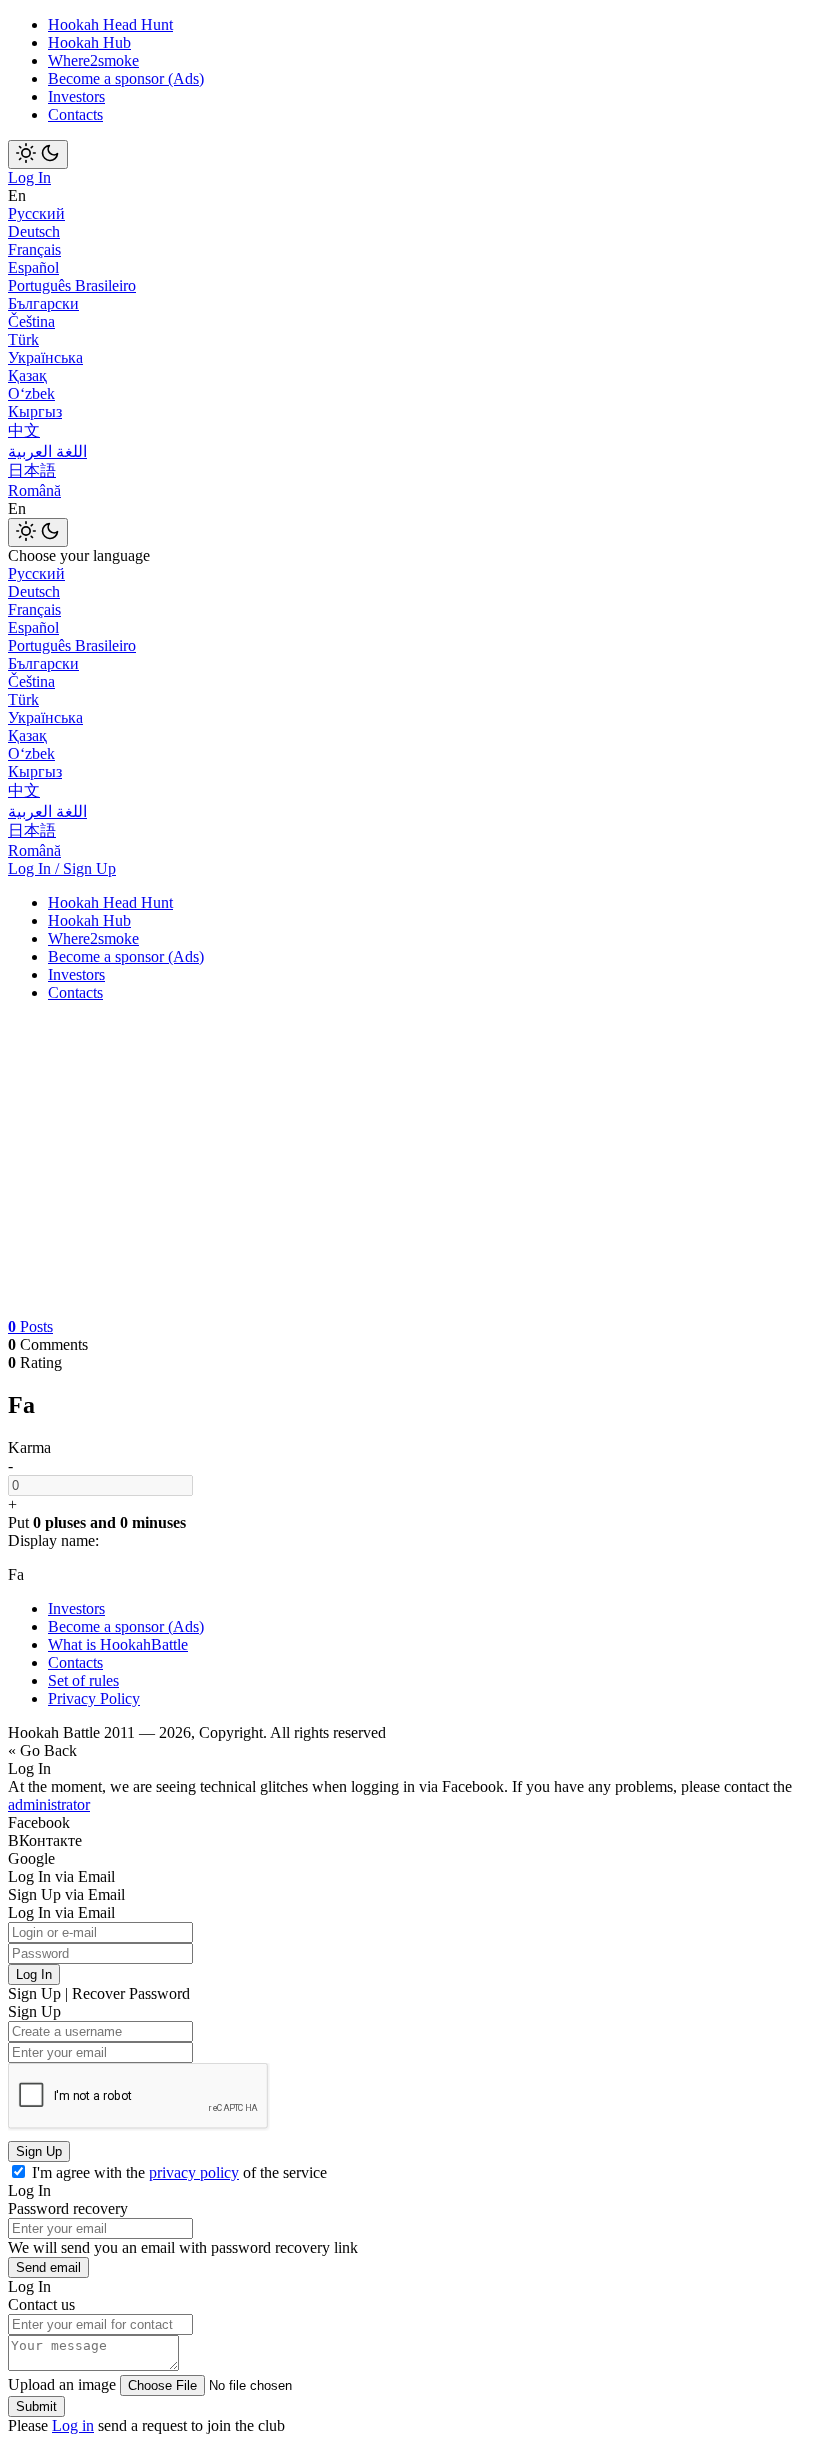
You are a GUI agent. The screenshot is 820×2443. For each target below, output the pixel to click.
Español (33, 267)
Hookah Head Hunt (110, 24)
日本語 (32, 470)
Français (34, 249)
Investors (76, 96)
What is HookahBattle (118, 1644)
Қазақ (27, 375)
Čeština (31, 321)
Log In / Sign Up (62, 868)
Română (34, 490)
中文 (24, 430)
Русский (36, 213)
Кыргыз (35, 411)
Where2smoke (93, 60)
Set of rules (83, 1680)
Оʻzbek (31, 393)
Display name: (53, 1540)
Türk (23, 339)
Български (43, 303)
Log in (73, 2425)
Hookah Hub (89, 42)
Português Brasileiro (72, 285)
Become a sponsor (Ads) (126, 78)
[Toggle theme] (38, 154)
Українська (45, 357)
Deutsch (34, 231)
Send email (48, 2267)
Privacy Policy (94, 1698)
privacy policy (194, 2172)
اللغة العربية (47, 451)
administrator (49, 1804)
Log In (29, 177)
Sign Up (39, 2151)
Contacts (75, 114)
